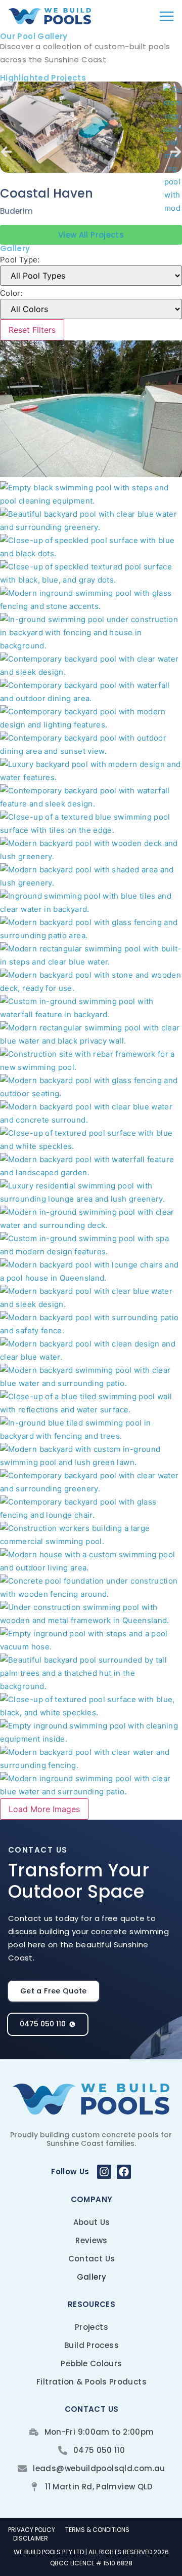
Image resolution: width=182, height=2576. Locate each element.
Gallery (92, 2277)
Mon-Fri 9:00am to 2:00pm (99, 2432)
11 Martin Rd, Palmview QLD (99, 2487)
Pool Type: (20, 260)
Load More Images (44, 1809)
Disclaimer (31, 2539)
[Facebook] (124, 2172)
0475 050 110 (99, 2450)
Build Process (92, 2345)
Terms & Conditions (97, 2530)
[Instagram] (104, 2172)
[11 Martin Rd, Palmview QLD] (34, 2487)
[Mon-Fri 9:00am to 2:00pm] (34, 2432)
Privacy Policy (32, 2530)
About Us (92, 2222)
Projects (92, 2327)
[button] (6, 152)
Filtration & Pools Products (92, 2382)
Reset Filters (32, 330)
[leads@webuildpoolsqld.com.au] (22, 2469)
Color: (11, 293)
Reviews (92, 2240)
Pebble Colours (91, 2363)
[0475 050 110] (63, 2450)
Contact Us (92, 2259)
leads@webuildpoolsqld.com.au (99, 2468)
